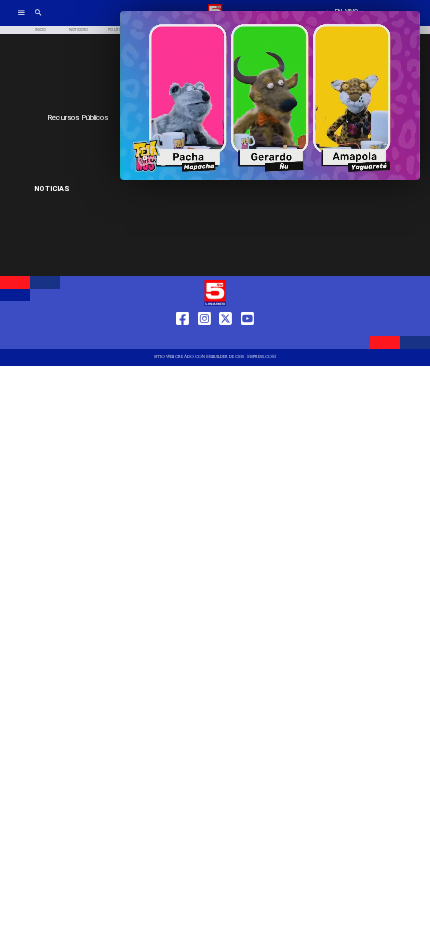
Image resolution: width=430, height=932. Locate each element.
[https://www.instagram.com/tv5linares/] (204, 338)
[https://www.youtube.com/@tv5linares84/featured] (247, 338)
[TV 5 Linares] (38, 19)
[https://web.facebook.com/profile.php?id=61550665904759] (182, 338)
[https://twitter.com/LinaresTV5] (225, 338)
